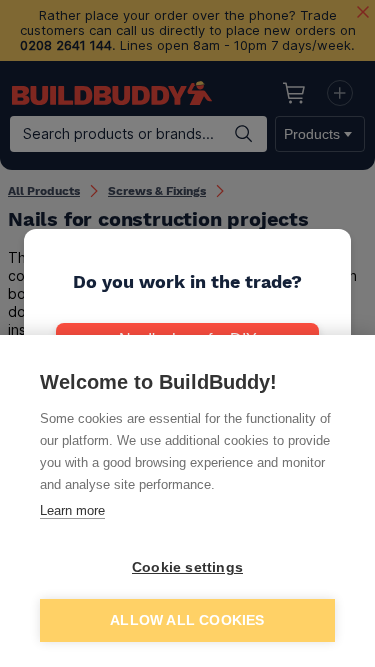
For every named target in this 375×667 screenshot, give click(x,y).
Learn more (72, 510)
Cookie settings (187, 567)
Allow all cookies (187, 620)
